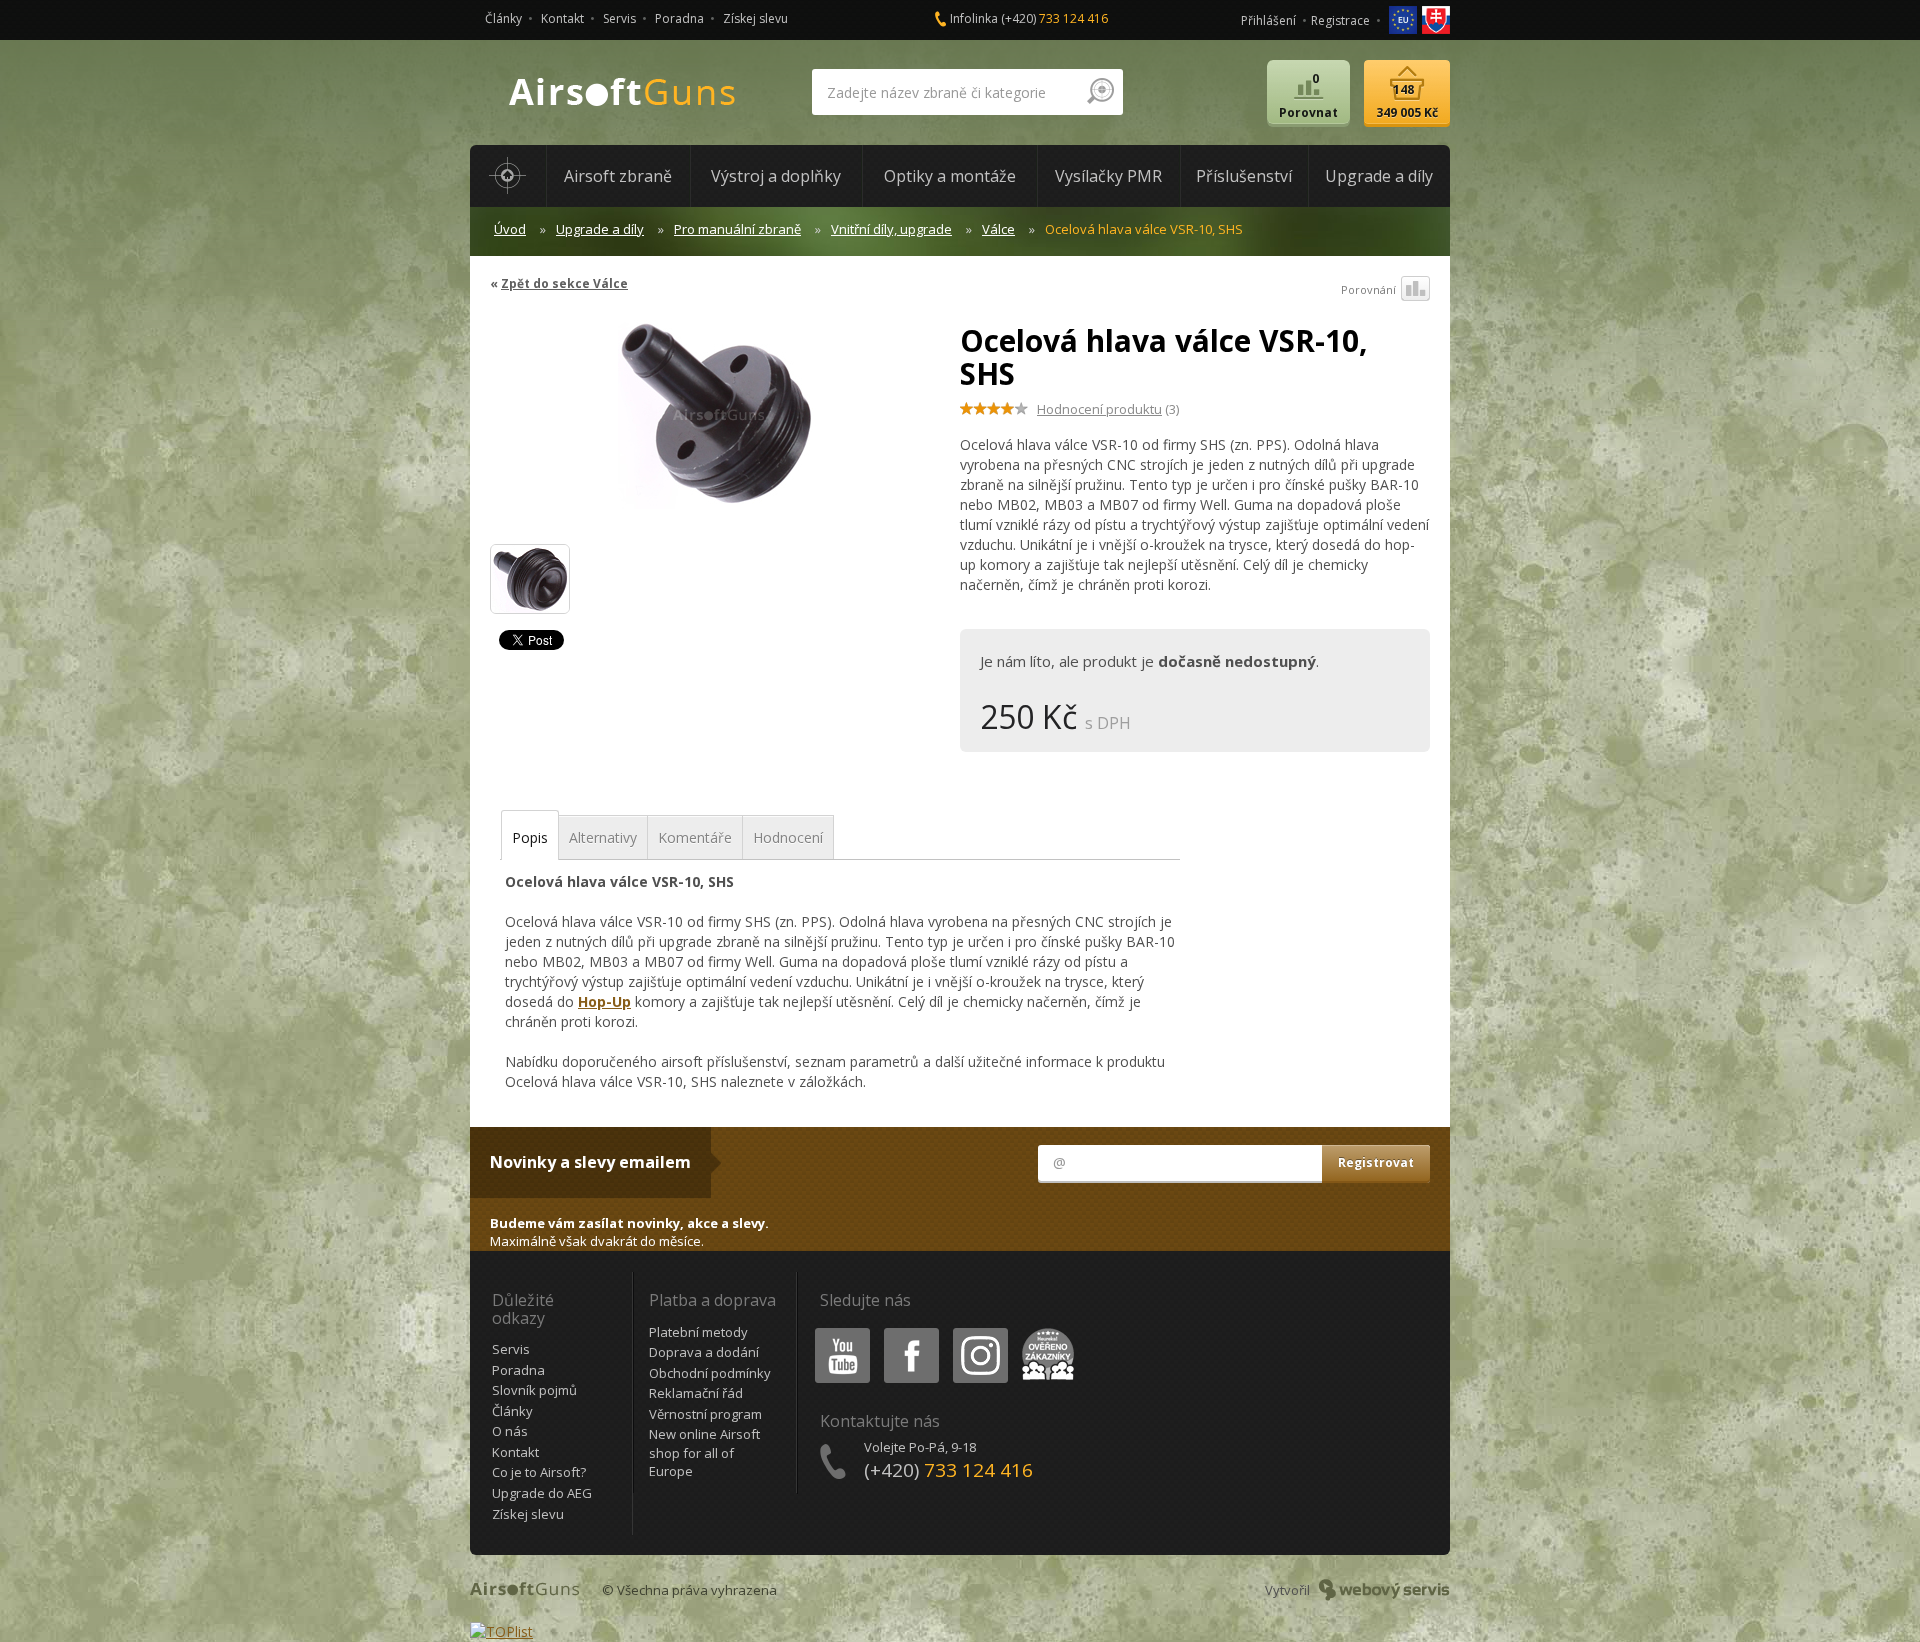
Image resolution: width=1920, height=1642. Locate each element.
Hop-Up (604, 1001)
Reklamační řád (696, 1393)
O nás (510, 1431)
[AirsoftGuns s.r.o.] (623, 92)
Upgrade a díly (600, 229)
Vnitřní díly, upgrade (891, 229)
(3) (1108, 409)
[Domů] (508, 176)
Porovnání (1368, 289)
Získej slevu (755, 18)
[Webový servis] (1384, 1590)
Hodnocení (788, 837)
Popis (530, 837)
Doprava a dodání (704, 1352)
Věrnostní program (705, 1414)
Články (503, 18)
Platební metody (698, 1332)
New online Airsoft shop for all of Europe (704, 1452)
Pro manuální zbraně (737, 229)
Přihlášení (1268, 20)
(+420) (1054, 18)
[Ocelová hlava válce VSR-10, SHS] (717, 424)
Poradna (679, 18)
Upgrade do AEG (542, 1493)
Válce (998, 229)
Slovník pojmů (534, 1390)
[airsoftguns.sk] (1436, 18)
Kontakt (562, 18)
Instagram (979, 1331)
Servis (619, 18)
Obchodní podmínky (710, 1373)
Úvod (510, 229)
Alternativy (603, 837)
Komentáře (695, 837)
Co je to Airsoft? (539, 1472)
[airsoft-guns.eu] (1404, 18)
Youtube (838, 1331)
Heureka (1044, 1331)
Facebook (910, 1331)
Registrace (1340, 20)
